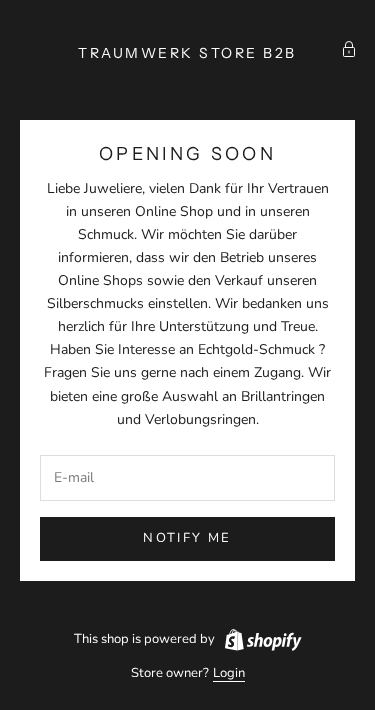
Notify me (187, 538)
